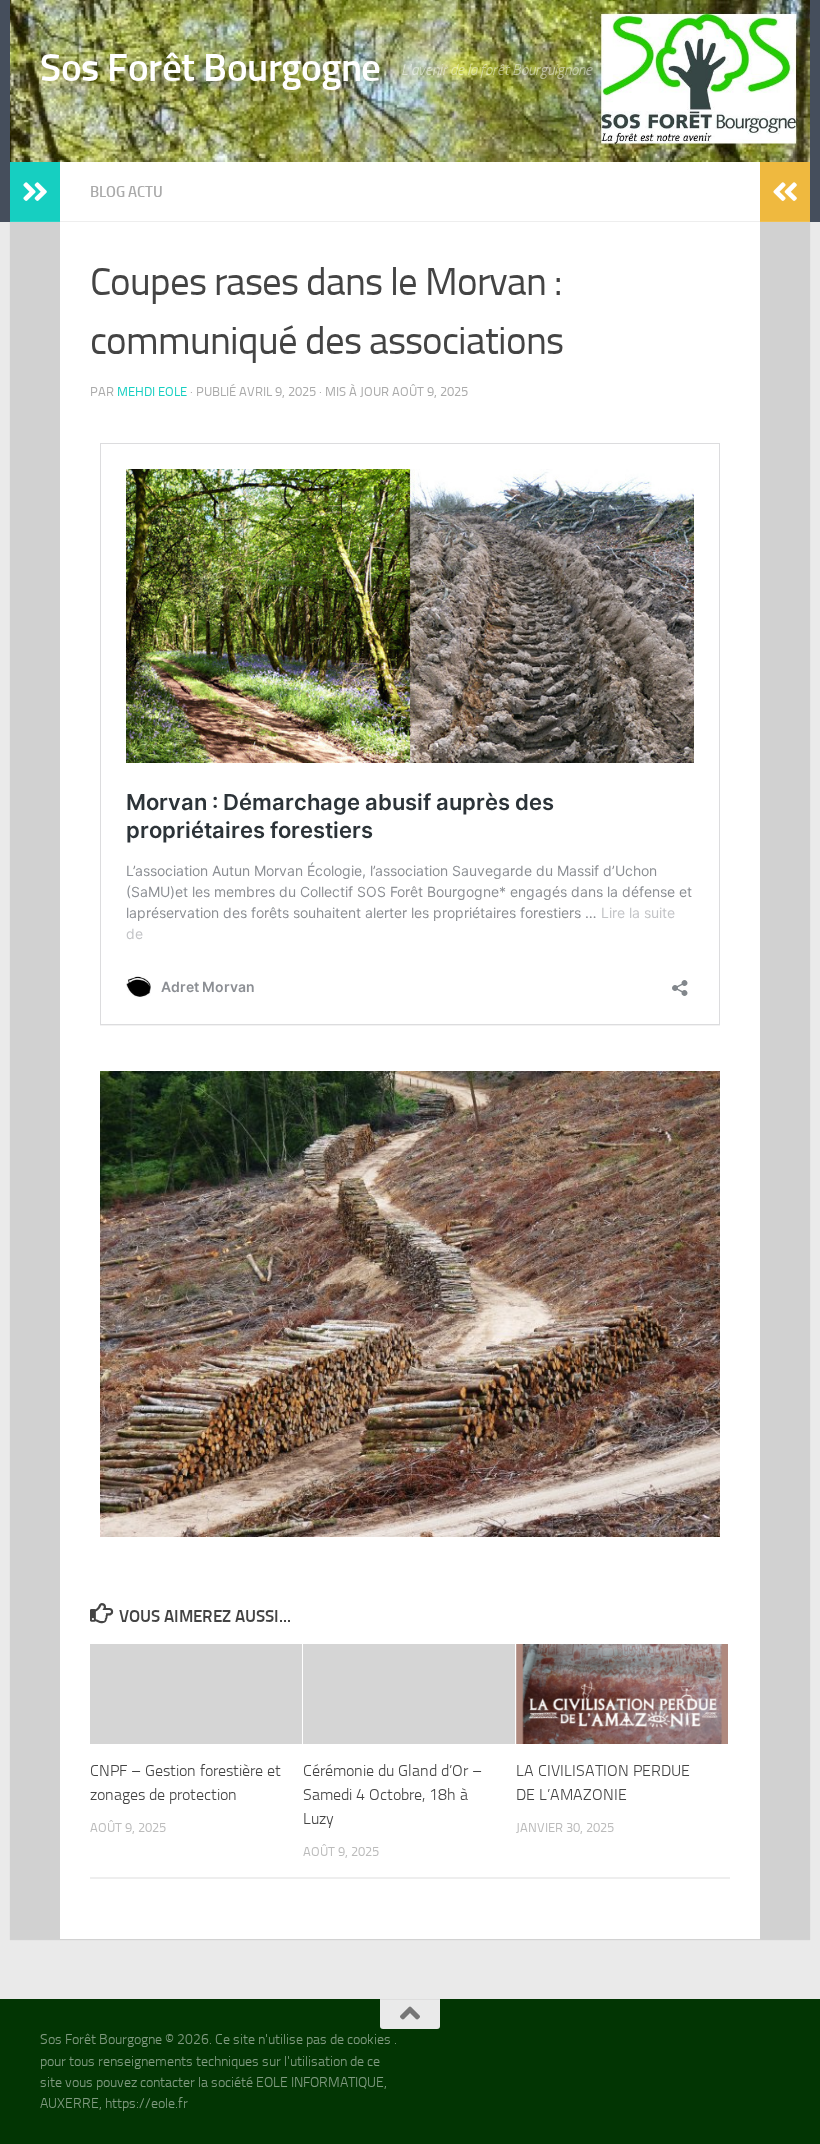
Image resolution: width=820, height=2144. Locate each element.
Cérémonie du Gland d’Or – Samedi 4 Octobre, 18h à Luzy (392, 1794)
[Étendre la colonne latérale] (35, 192)
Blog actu (126, 192)
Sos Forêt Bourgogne (210, 67)
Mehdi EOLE (152, 391)
